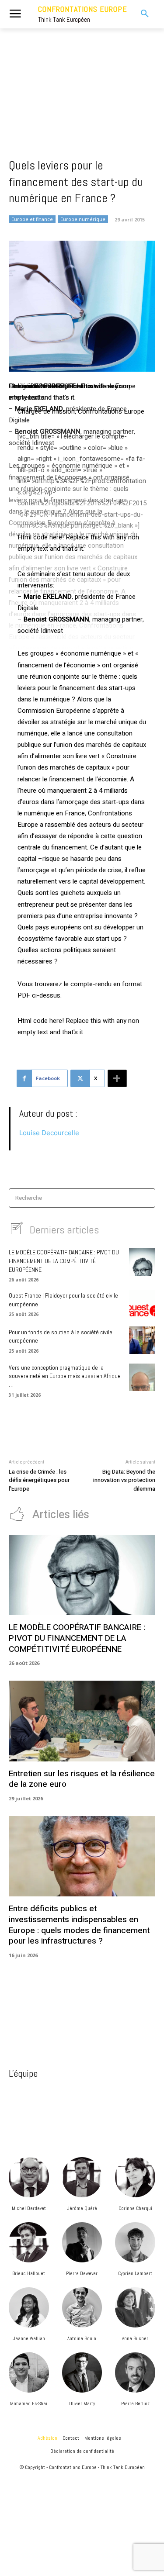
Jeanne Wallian (29, 2338)
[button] (141, 14)
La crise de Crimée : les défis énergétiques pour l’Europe (39, 1480)
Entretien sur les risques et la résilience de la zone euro (82, 1779)
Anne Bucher (135, 2338)
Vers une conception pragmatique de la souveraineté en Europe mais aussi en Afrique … (65, 1376)
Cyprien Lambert (135, 2273)
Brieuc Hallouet (29, 2273)
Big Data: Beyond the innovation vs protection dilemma (124, 1480)
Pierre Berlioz (135, 2403)
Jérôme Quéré (82, 2208)
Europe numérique (83, 219)
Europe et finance (32, 219)
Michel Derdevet (29, 2208)
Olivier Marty (82, 2403)
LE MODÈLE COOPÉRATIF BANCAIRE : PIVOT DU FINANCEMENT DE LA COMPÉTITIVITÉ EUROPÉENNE (64, 1261)
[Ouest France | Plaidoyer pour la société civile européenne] (142, 1304)
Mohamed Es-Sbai (29, 2403)
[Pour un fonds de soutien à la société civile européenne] (142, 1340)
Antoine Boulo (82, 2338)
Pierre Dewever (82, 2273)
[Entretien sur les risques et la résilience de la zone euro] (82, 1721)
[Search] (146, 1198)
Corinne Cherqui (135, 2208)
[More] (117, 1078)
